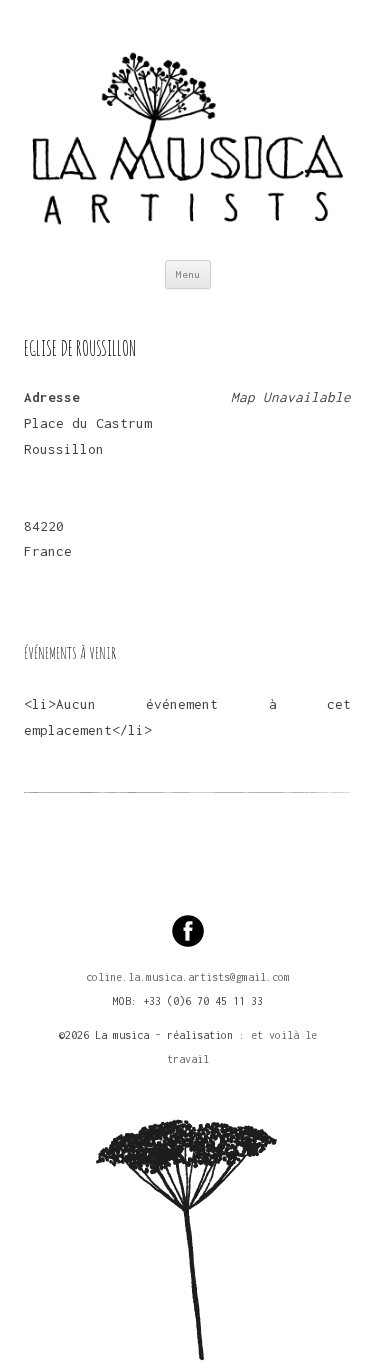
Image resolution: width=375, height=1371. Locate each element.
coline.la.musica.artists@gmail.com (188, 977)
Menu (188, 274)
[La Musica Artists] (187, 130)
